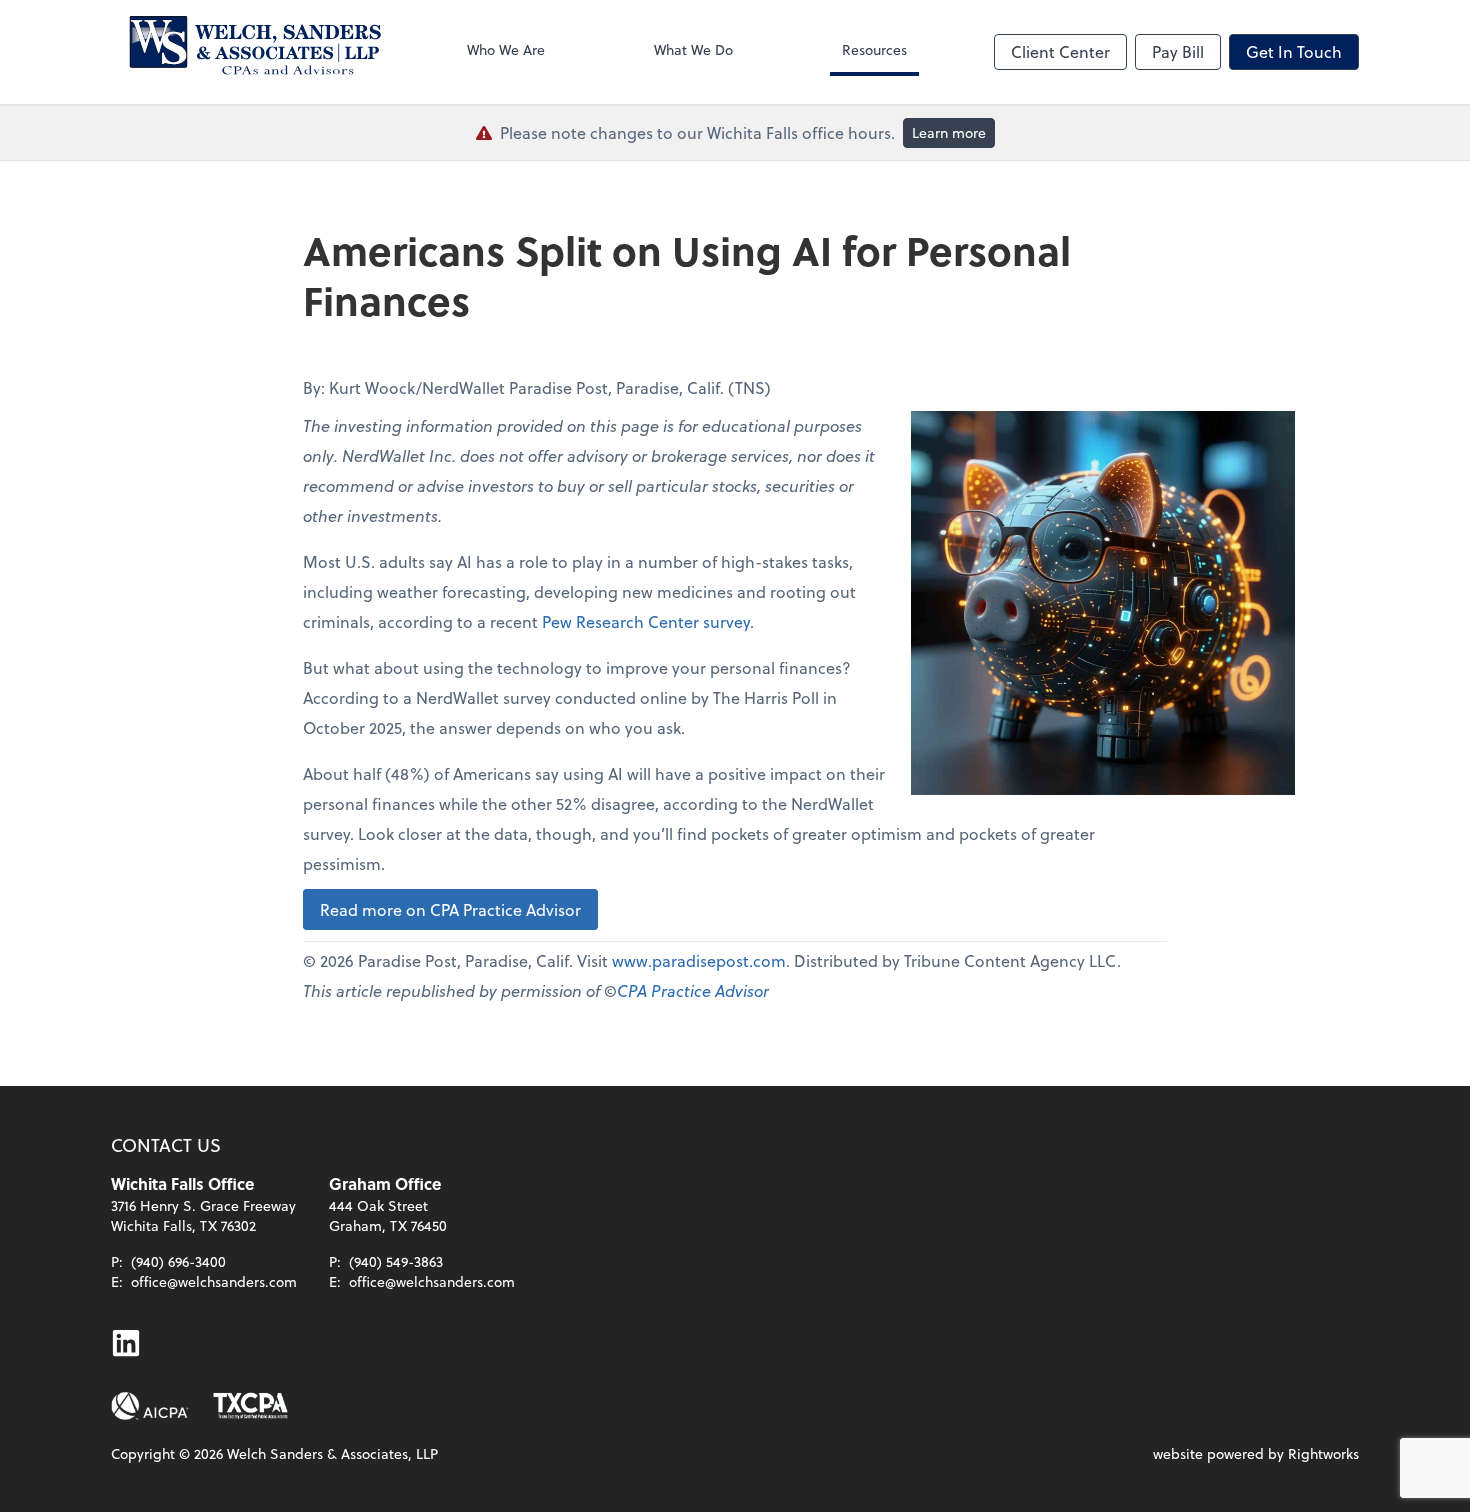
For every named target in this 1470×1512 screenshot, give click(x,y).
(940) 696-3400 (178, 1261)
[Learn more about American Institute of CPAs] (150, 1406)
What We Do (693, 49)
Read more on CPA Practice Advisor (450, 909)
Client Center (1060, 51)
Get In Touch (1294, 51)
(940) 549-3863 (396, 1261)
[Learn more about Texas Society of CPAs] (250, 1406)
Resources (874, 49)
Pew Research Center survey (646, 621)
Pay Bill (1178, 51)
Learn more (949, 132)
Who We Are (506, 49)
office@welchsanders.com (214, 1281)
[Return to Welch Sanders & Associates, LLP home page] (246, 52)
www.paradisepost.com (699, 960)
